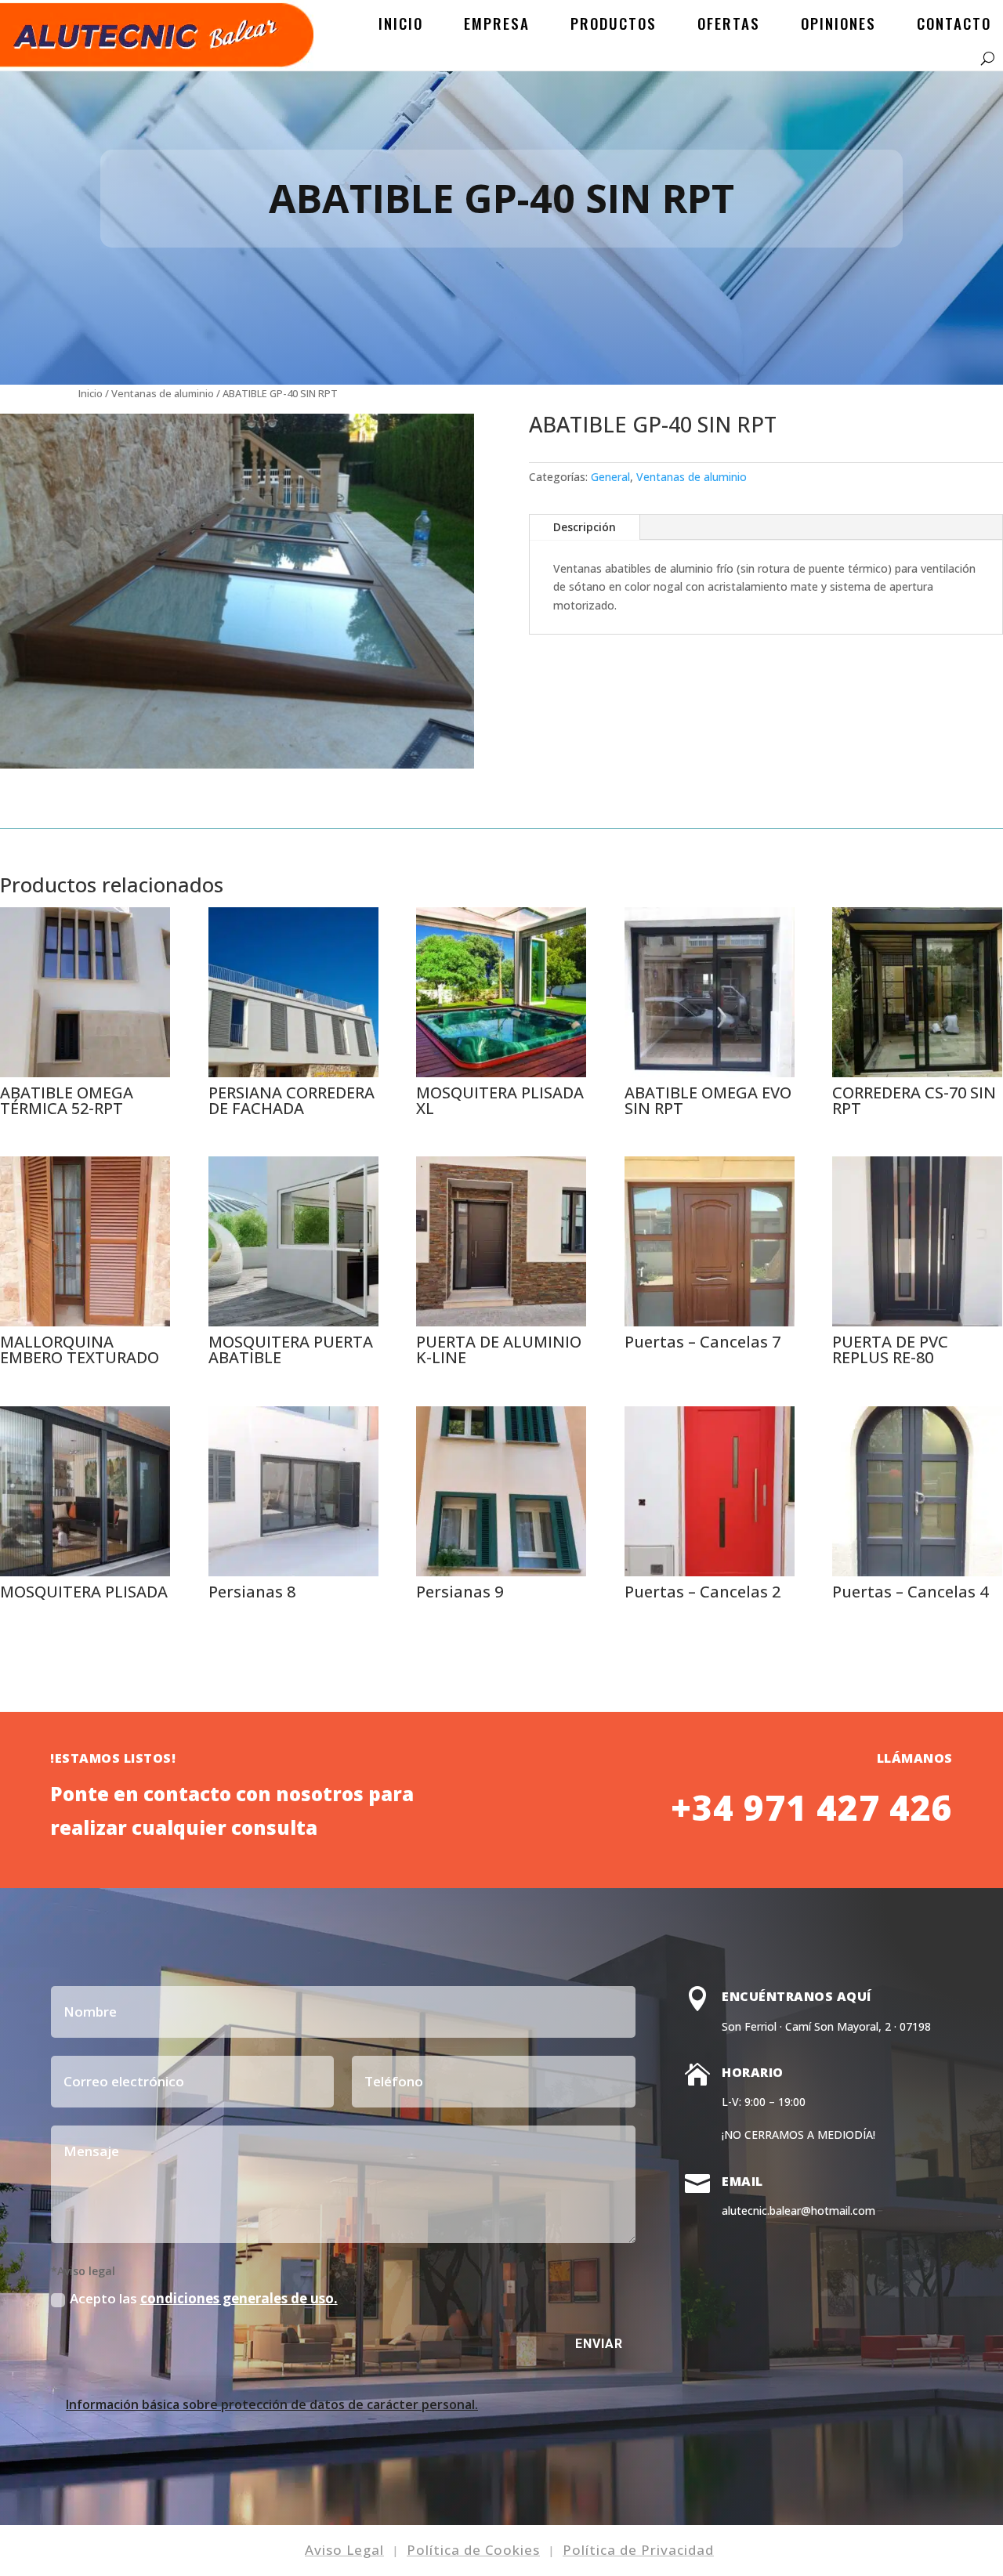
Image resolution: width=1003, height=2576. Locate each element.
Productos (614, 23)
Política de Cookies (473, 2550)
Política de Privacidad (638, 2550)
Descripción (585, 527)
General (610, 477)
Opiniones (838, 23)
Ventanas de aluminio (163, 393)
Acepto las (204, 2298)
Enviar (599, 2344)
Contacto (954, 23)
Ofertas (729, 23)
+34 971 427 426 (812, 1807)
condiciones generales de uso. (239, 2298)
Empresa (497, 23)
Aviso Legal (344, 2550)
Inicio (401, 23)
